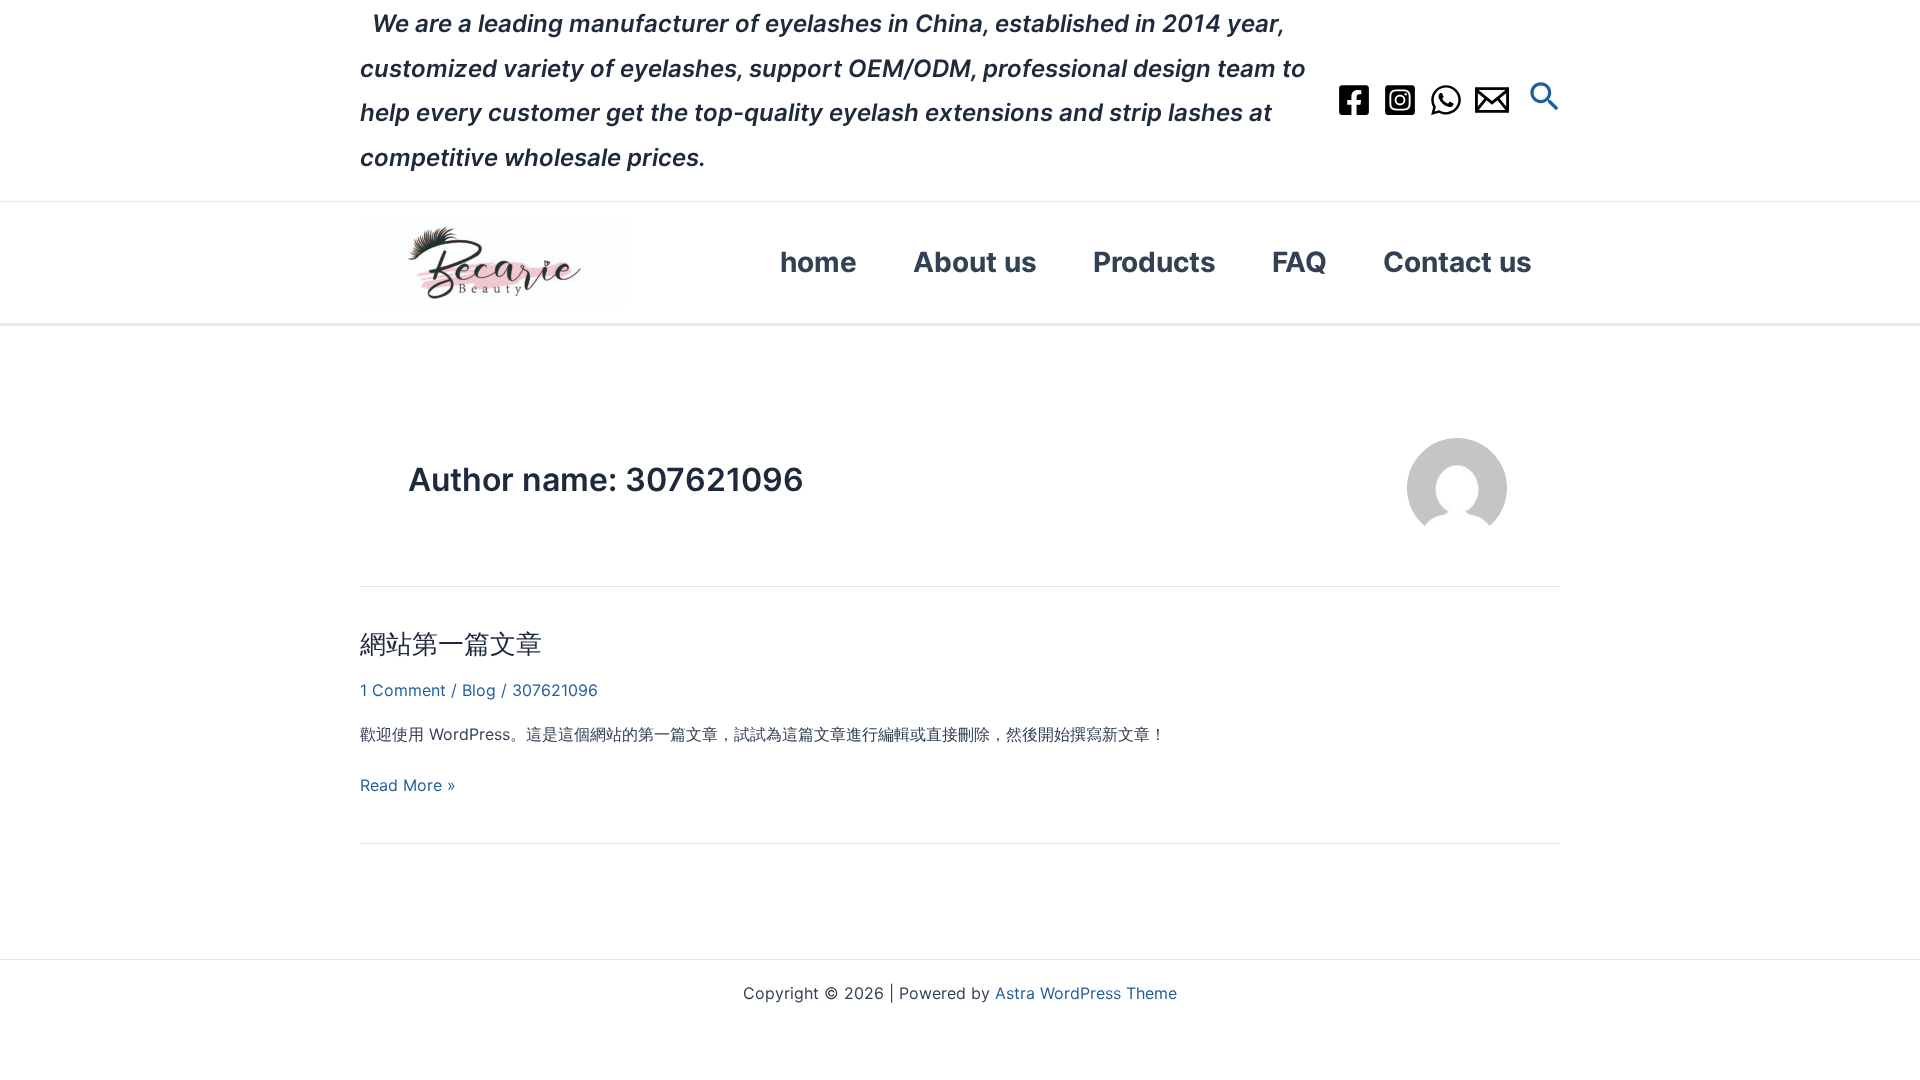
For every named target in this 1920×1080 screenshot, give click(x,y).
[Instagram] (1400, 100)
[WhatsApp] (1446, 100)
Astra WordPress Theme (1086, 993)
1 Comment (403, 690)
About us (975, 262)
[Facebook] (1354, 100)
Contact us (1457, 262)
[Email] (1492, 100)
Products (1154, 262)
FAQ (1299, 262)
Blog (479, 690)
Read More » (408, 785)
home (818, 262)
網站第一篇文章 (451, 643)
